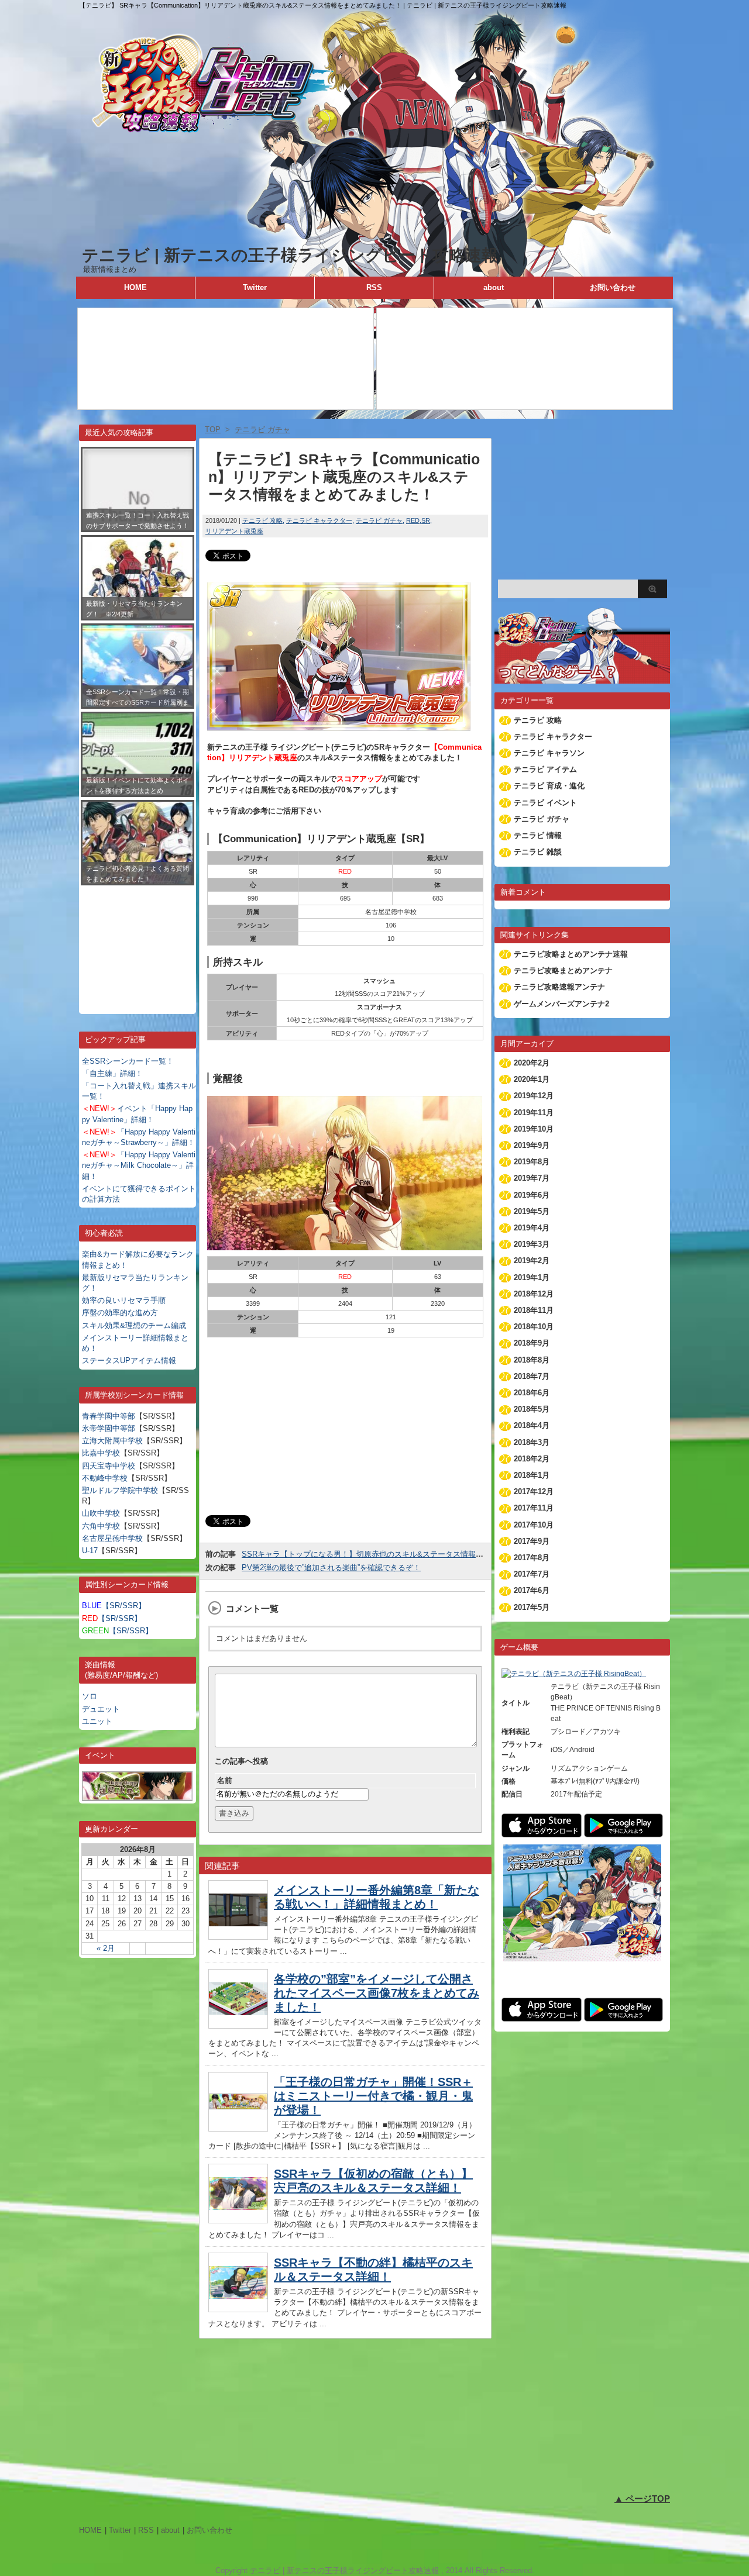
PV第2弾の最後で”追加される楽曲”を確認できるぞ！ (331, 1568)
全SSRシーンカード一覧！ (128, 1061)
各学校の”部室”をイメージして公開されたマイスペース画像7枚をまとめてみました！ (377, 1993)
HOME (135, 287)
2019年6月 (532, 1195)
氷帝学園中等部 (109, 1428)
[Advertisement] (138, 941)
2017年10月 (534, 1525)
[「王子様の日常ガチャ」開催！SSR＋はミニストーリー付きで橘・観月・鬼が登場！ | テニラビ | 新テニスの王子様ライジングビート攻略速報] (238, 2128)
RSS (374, 287)
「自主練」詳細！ (112, 1073)
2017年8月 (532, 1558)
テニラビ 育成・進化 (549, 786)
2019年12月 (534, 1096)
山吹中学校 (101, 1513)
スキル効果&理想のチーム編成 (134, 1325)
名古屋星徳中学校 (112, 1538)
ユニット (97, 1721)
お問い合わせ (613, 287)
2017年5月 (532, 1607)
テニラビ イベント (545, 803)
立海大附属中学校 (112, 1441)
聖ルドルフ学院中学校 (120, 1490)
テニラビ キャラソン (549, 753)
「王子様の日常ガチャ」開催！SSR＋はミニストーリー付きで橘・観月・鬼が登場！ (373, 2096)
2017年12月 (534, 1492)
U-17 (90, 1551)
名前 (225, 1780)
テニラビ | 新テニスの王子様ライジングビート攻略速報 (290, 255)
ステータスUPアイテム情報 (129, 1361)
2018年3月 (532, 1442)
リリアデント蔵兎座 (234, 531)
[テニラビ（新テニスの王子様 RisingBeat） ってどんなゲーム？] (582, 678)
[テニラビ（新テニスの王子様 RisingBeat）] (574, 1674)
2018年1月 (532, 1475)
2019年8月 (532, 1162)
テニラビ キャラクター (319, 520)
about (494, 287)
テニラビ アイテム (545, 769)
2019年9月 (532, 1145)
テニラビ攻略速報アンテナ (559, 987)
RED (413, 520)
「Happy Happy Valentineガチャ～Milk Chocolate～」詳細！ (139, 1165)
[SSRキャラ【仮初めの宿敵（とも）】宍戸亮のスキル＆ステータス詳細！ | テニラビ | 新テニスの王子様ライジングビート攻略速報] (238, 2220)
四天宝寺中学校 (109, 1466)
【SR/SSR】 (114, 1606)
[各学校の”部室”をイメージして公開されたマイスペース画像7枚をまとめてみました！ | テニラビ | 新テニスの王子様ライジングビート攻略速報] (238, 2025)
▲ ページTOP (642, 2499)
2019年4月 (532, 1228)
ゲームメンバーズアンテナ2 (561, 1004)
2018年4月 (532, 1425)
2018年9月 (532, 1343)
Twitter (255, 287)
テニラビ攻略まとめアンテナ (563, 970)
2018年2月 (532, 1459)
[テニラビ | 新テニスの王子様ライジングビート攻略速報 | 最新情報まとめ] (374, 239)
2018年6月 (532, 1393)
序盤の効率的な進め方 (120, 1313)
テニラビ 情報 (538, 835)
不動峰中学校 (105, 1478)
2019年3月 (532, 1244)
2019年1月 (532, 1277)
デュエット (101, 1709)
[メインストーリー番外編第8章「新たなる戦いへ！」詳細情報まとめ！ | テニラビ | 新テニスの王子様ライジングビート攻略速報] (238, 1937)
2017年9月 (532, 1541)
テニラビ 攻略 (262, 520)
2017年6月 (532, 1590)
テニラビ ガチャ (379, 520)
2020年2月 (532, 1063)
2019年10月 (534, 1129)
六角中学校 (101, 1526)
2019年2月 (532, 1261)
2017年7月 (532, 1574)
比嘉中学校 (101, 1453)
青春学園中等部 (109, 1416)
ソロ (90, 1696)
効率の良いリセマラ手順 (124, 1300)
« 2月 (106, 1948)
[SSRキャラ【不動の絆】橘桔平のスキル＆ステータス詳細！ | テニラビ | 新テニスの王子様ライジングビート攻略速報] (238, 2309)
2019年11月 (534, 1113)
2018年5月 (532, 1409)
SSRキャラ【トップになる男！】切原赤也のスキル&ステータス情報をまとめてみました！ (397, 1554)
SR (426, 520)
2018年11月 (534, 1310)
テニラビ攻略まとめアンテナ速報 (571, 954)
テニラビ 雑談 (538, 852)
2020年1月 (532, 1079)
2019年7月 (532, 1178)
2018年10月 (534, 1327)
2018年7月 (532, 1376)
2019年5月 (532, 1211)
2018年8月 (532, 1360)
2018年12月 (534, 1294)
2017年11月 (534, 1508)
